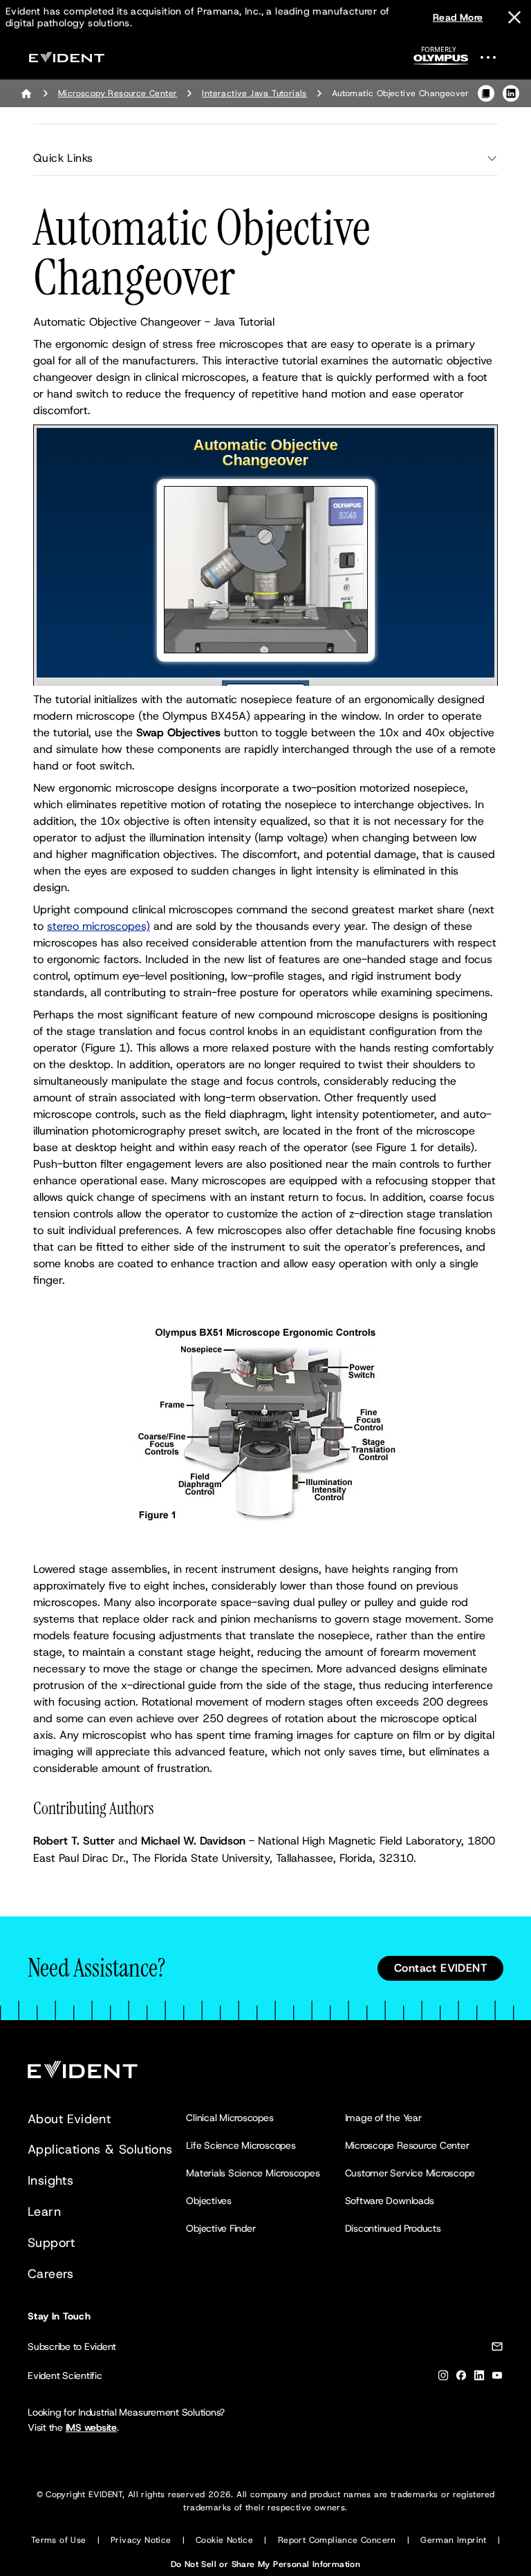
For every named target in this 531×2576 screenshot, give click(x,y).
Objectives (209, 2201)
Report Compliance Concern (337, 2540)
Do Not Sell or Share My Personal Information (266, 2564)
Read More (458, 17)
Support (52, 2243)
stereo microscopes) (99, 926)
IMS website (91, 2427)
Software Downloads (390, 2201)
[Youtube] (497, 2378)
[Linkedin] (479, 2378)
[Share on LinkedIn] (511, 93)
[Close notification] (514, 17)
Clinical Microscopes (230, 2118)
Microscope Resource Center (407, 2145)
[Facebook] (461, 2378)
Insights (50, 2181)
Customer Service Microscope (410, 2173)
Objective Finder (221, 2228)
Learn (44, 2212)
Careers (51, 2274)
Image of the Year (383, 2118)
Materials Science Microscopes (253, 2173)
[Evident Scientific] (66, 57)
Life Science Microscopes (241, 2145)
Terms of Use (59, 2540)
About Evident (69, 2119)
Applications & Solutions (100, 2149)
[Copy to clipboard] (486, 93)
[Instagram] (443, 2378)
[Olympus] (441, 60)
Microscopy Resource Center (118, 93)
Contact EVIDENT (440, 1968)
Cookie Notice (224, 2540)
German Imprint (454, 2540)
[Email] (497, 2349)
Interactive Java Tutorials (254, 93)
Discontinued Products (393, 2228)
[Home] (26, 93)
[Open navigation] (496, 57)
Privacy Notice (141, 2540)
